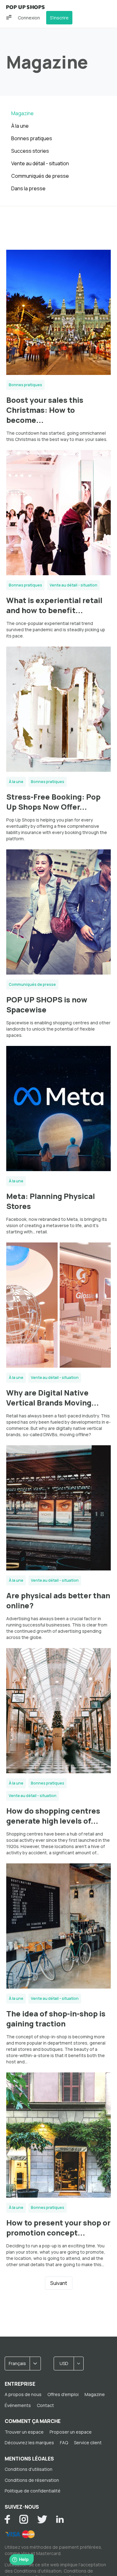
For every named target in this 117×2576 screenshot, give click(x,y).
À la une (20, 126)
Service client (88, 2443)
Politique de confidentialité (33, 2491)
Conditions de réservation (32, 2480)
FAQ (64, 2443)
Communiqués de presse (40, 176)
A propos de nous (23, 2394)
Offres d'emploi (63, 2394)
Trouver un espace (24, 2432)
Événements (18, 2405)
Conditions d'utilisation (29, 2469)
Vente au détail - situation (40, 163)
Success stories (30, 151)
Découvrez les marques (29, 2443)
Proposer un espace (71, 2432)
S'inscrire (59, 18)
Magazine (22, 113)
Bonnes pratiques (32, 138)
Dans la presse (28, 188)
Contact (45, 2405)
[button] (9, 17)
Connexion (29, 18)
